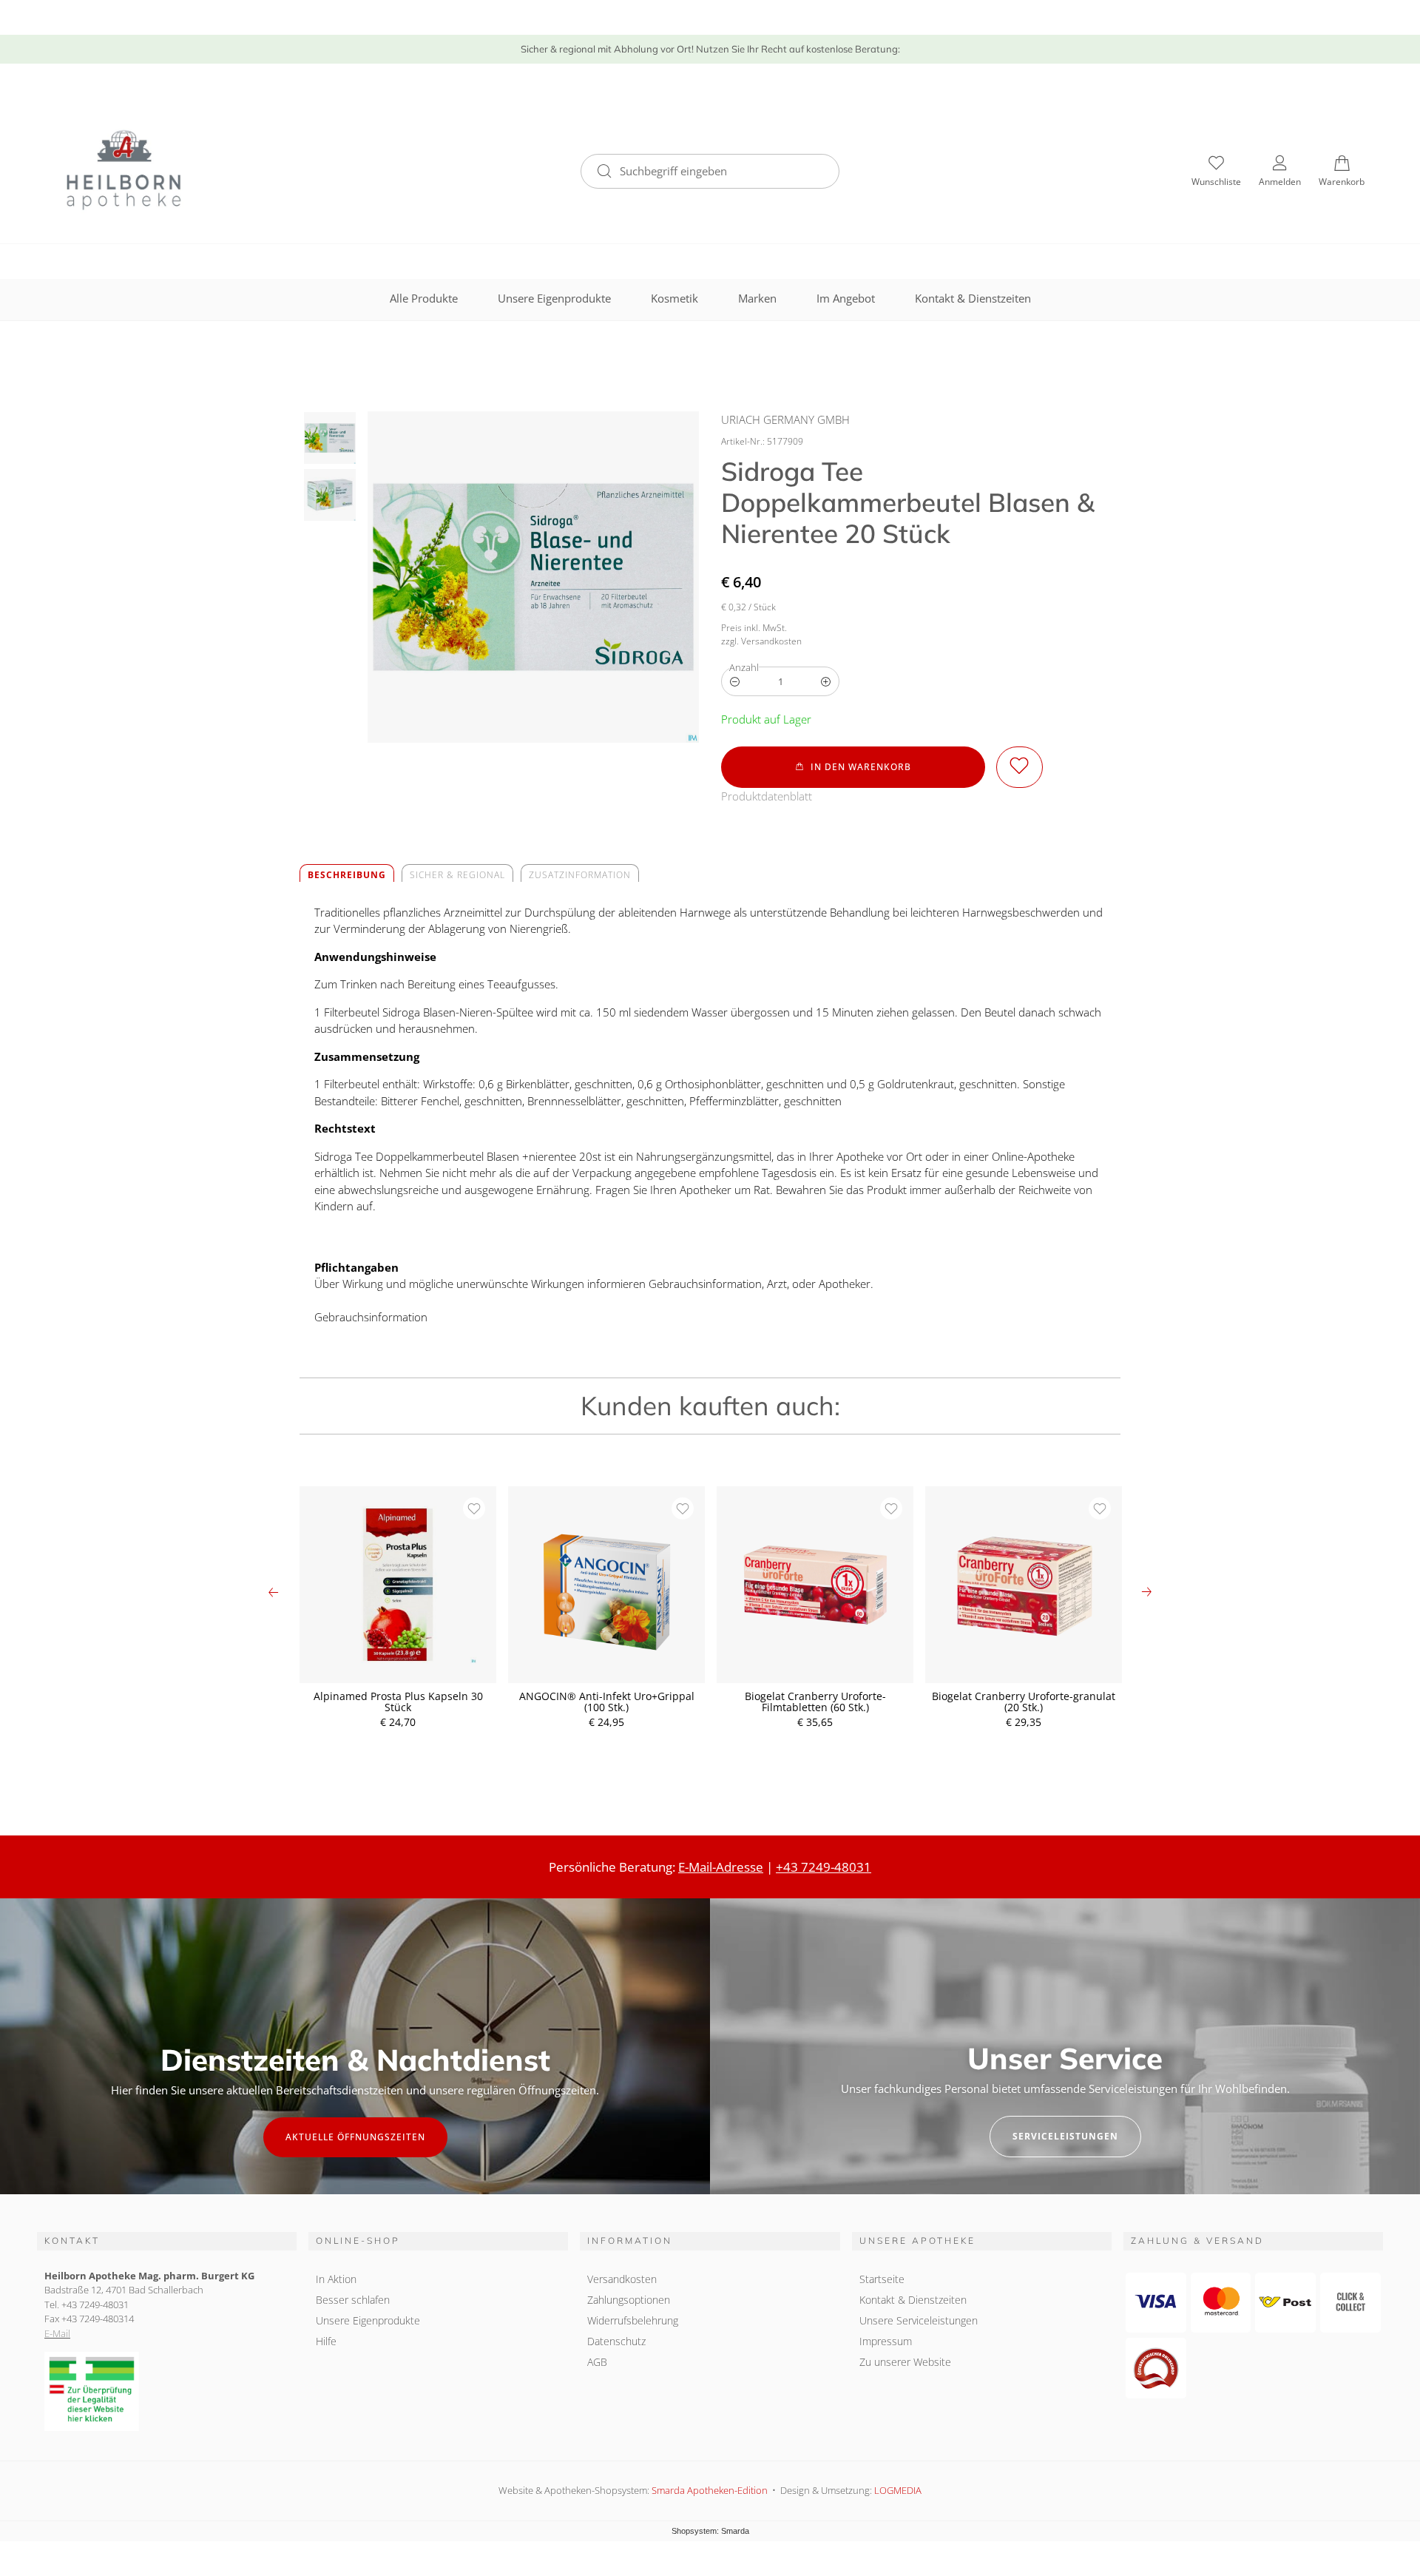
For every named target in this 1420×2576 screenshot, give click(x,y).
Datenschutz (616, 2341)
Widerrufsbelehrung (633, 2320)
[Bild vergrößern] (533, 577)
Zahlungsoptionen (629, 2300)
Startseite (882, 2279)
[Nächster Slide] (1146, 1592)
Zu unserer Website (905, 2364)
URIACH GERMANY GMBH (785, 419)
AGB (597, 2362)
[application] (853, 767)
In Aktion (336, 2279)
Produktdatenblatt (767, 796)
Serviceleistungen (1065, 2136)
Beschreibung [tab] (347, 875)
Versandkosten (622, 2279)
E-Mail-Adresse (721, 1867)
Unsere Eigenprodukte (554, 298)
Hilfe (326, 2341)
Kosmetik (674, 298)
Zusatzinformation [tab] (580, 875)
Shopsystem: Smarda (710, 2532)
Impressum (886, 2341)
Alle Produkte (424, 298)
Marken (757, 298)
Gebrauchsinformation (371, 1317)
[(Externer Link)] (167, 2391)
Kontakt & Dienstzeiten (973, 298)
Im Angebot (846, 298)
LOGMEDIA (898, 2490)
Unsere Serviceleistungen (919, 2320)
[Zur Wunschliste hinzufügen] (1020, 767)
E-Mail (57, 2333)
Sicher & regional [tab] (457, 875)
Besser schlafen (353, 2300)
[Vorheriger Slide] (274, 1592)
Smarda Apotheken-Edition (710, 2490)
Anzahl (744, 667)
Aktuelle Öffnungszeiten (355, 2137)
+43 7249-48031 (824, 1867)
